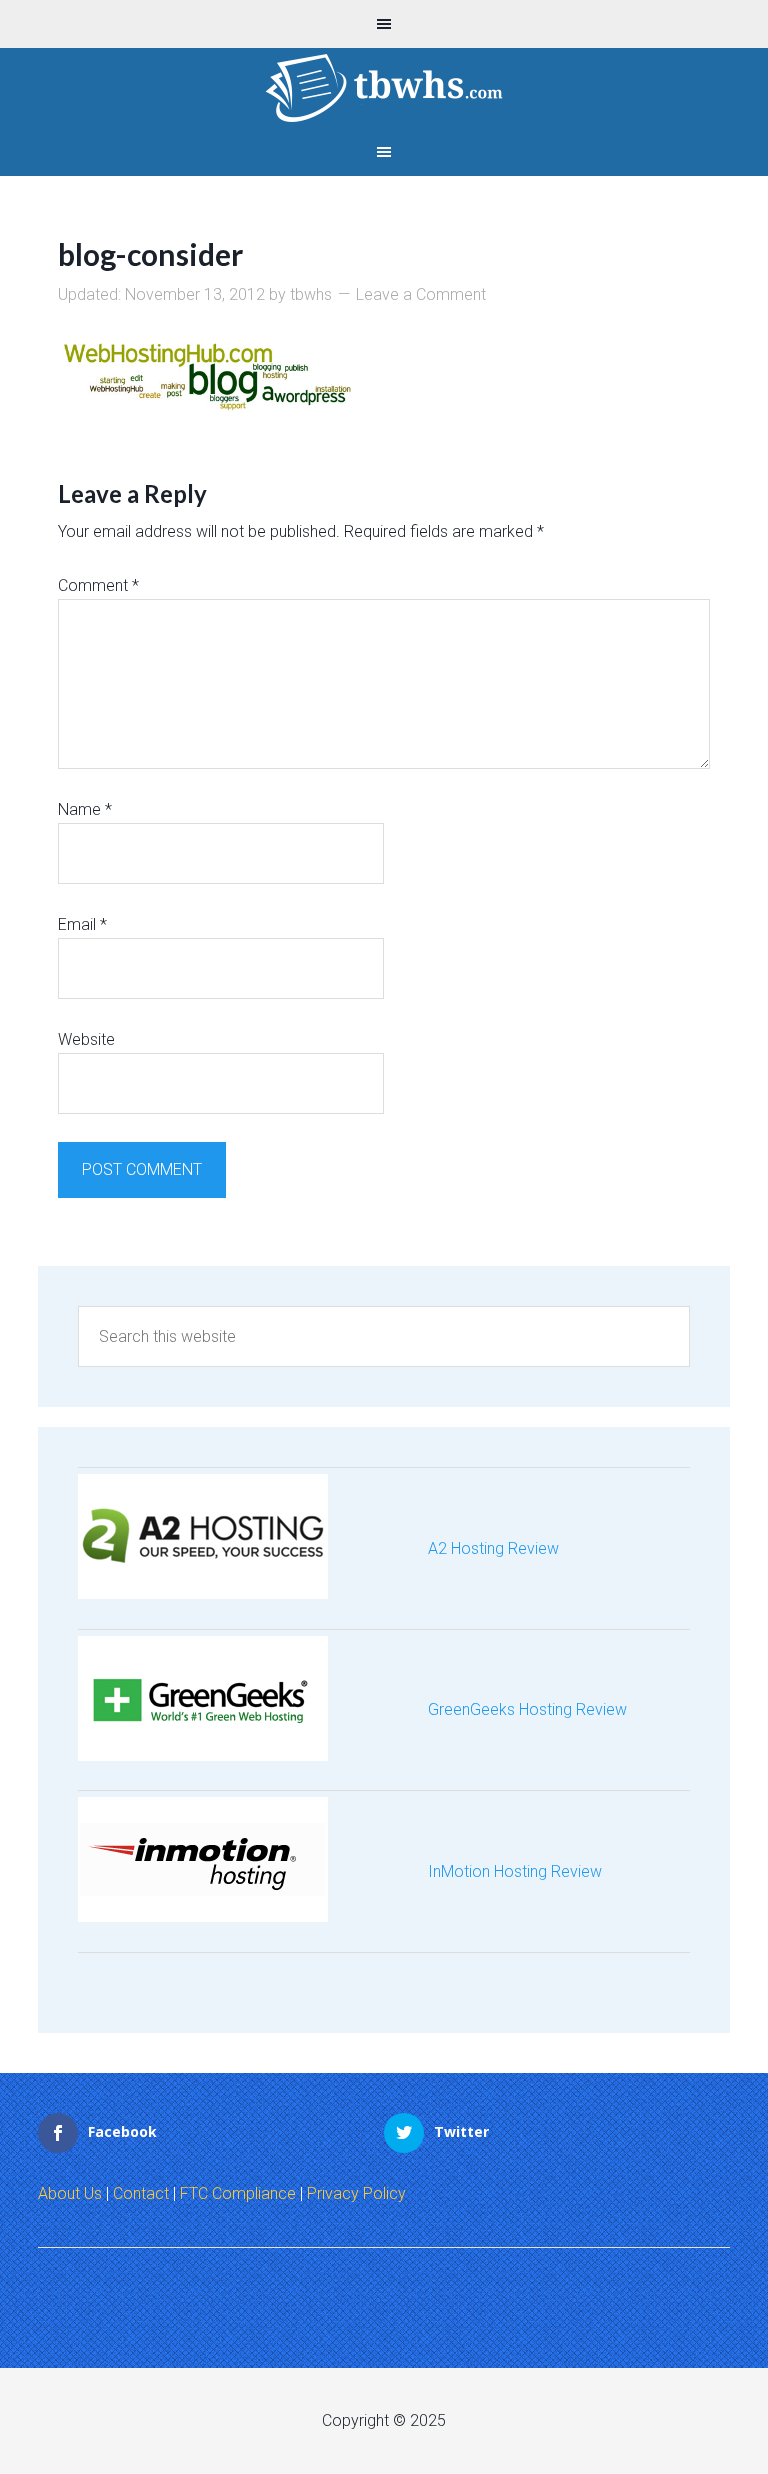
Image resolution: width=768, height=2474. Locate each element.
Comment (98, 585)
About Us (70, 2193)
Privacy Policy (356, 2193)
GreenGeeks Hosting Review (527, 1709)
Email (82, 924)
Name (85, 809)
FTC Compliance (238, 2193)
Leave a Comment (421, 294)
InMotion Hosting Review (515, 1871)
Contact (141, 2193)
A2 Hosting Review (493, 1548)
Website (86, 1039)
